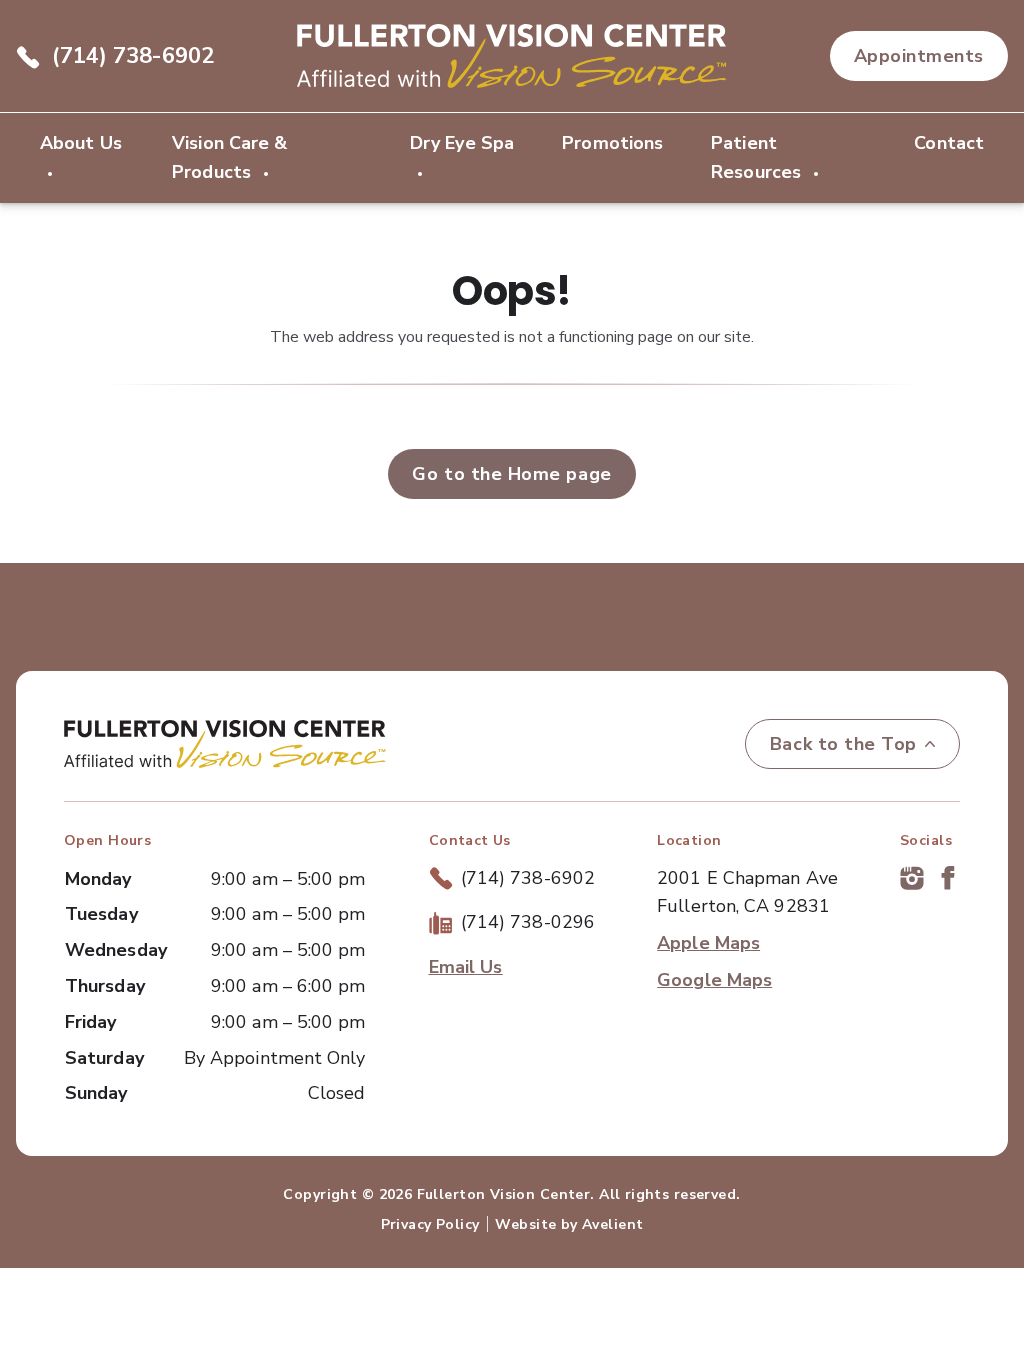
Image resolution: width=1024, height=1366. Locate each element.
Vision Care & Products (229, 157)
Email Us (466, 967)
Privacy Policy (430, 1224)
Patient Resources (758, 157)
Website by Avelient (569, 1224)
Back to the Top (843, 744)
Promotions (612, 143)
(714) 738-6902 (133, 56)
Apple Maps (708, 943)
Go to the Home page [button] (511, 474)
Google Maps (714, 980)
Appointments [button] (919, 56)
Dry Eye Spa (462, 143)
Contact (949, 143)
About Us (81, 143)
